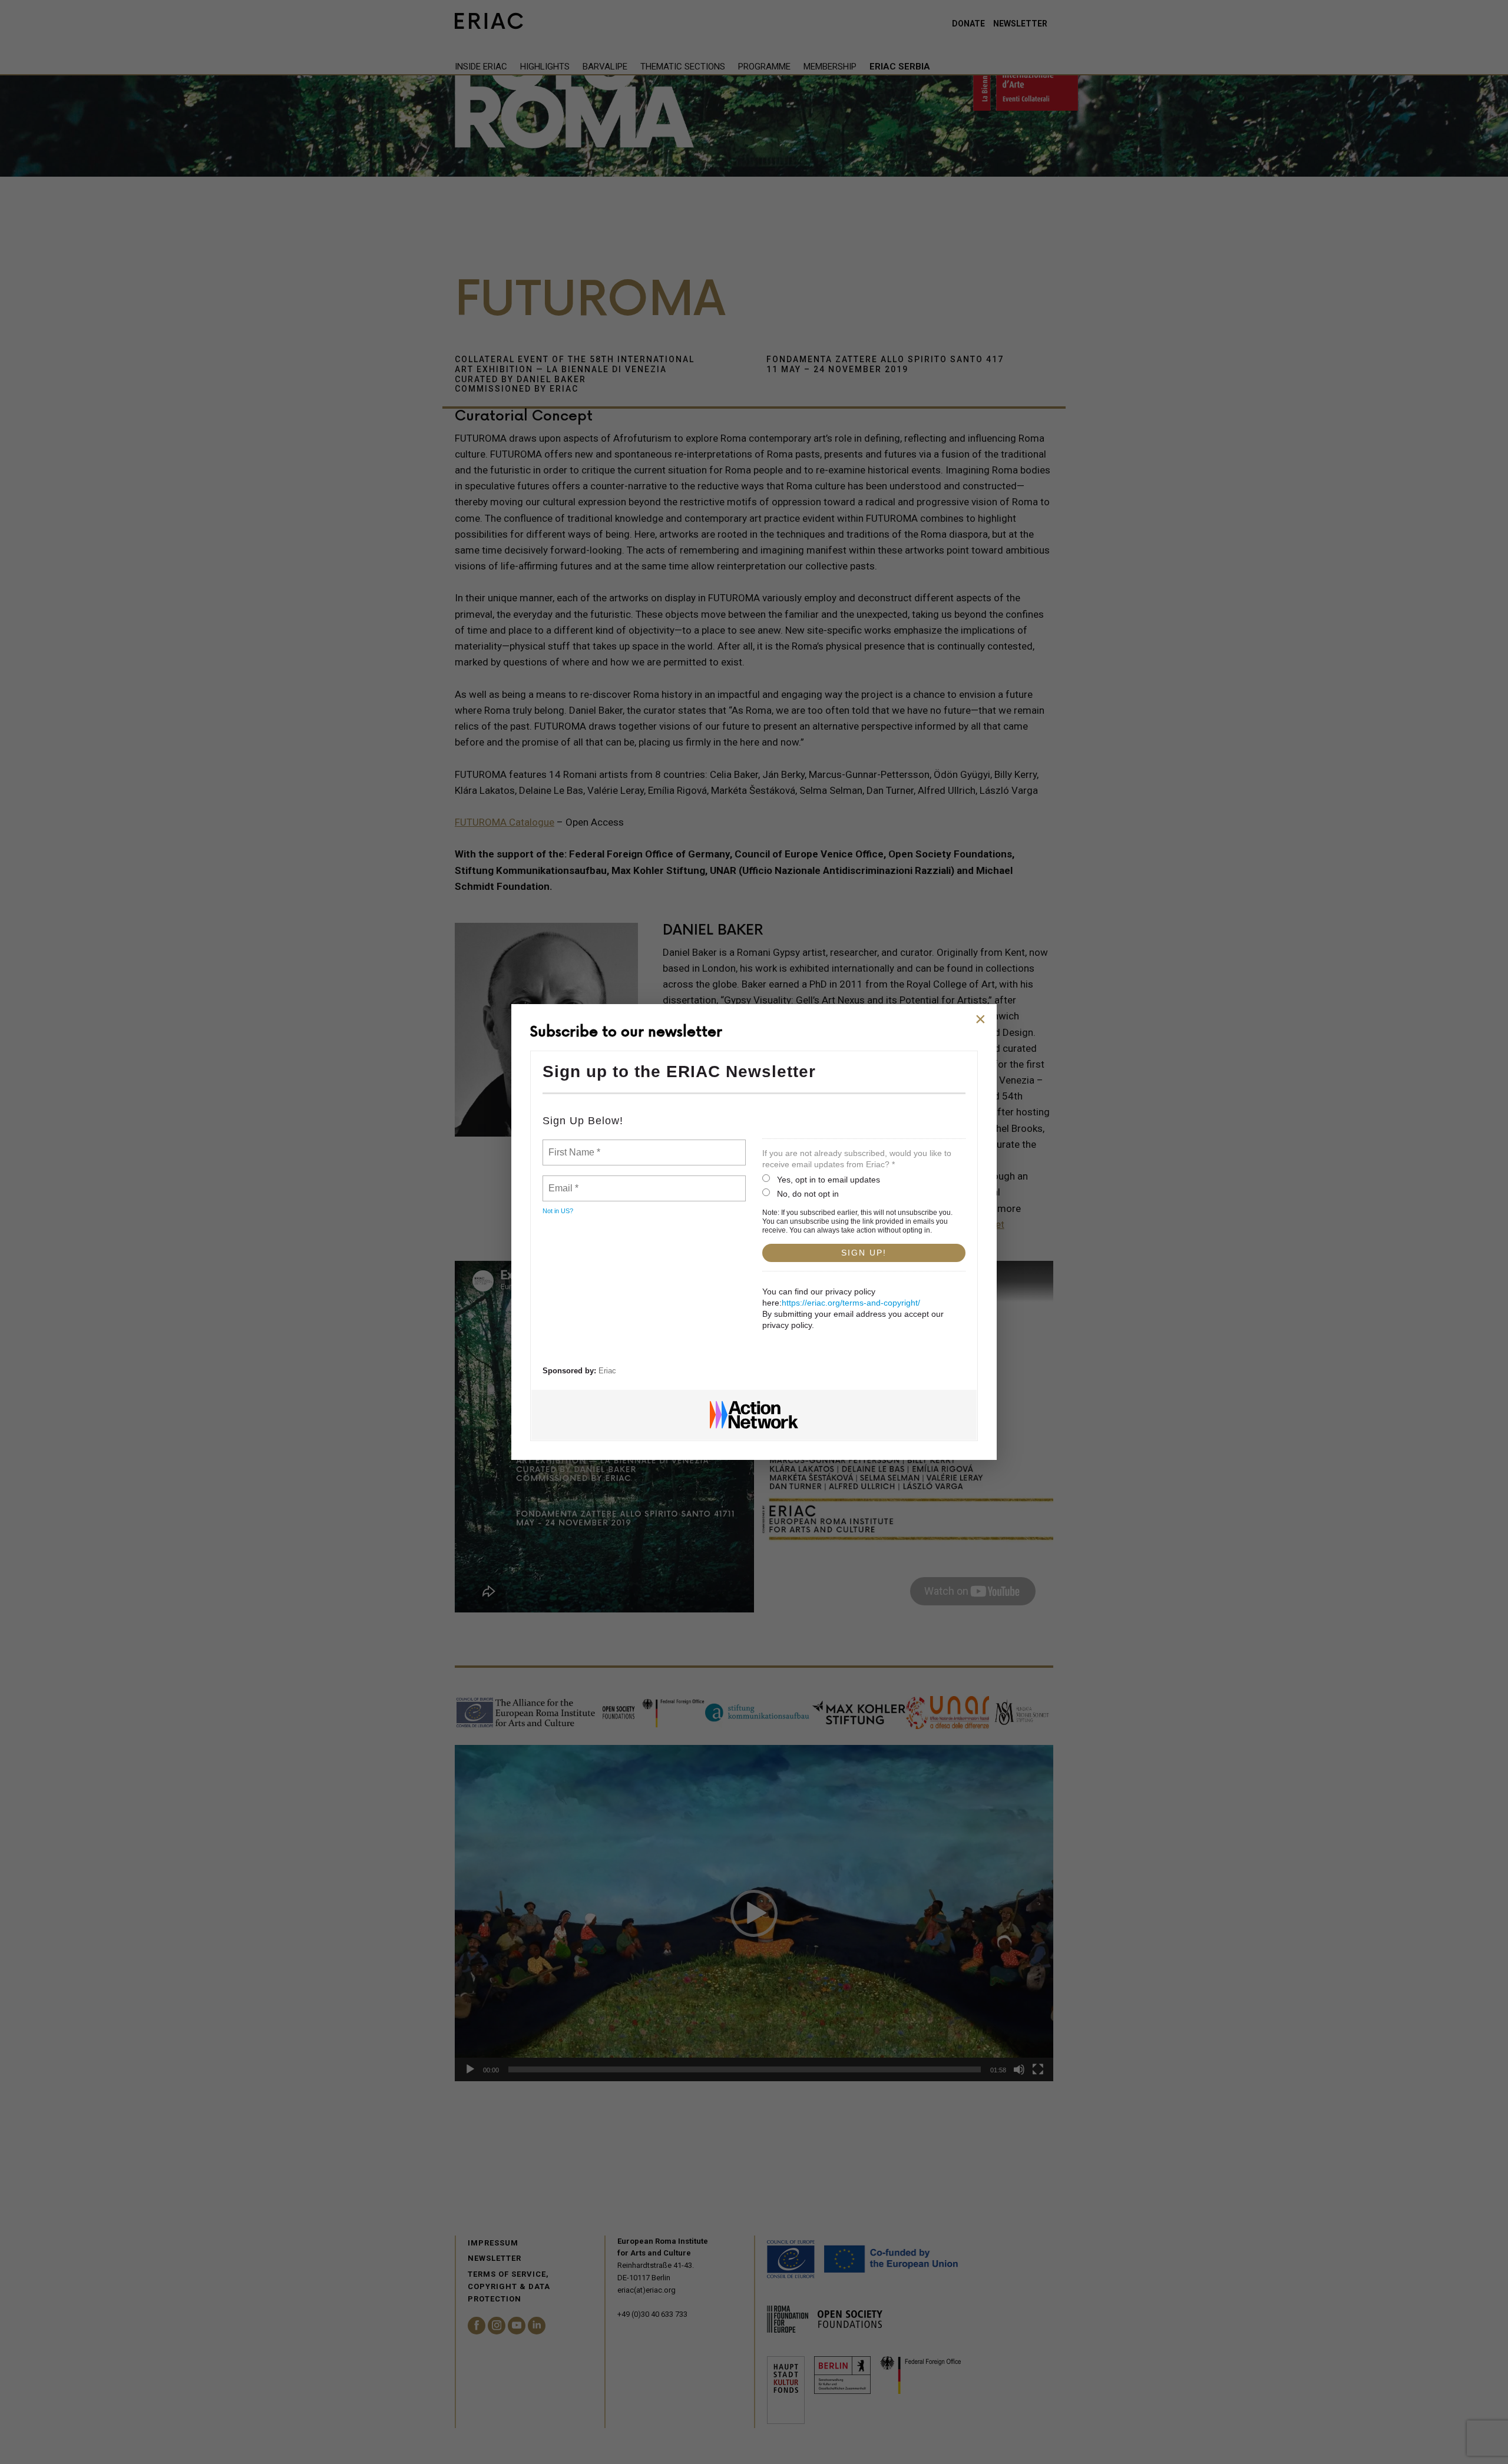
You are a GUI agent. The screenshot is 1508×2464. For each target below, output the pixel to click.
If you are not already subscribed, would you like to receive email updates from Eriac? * (857, 1159)
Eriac (607, 1371)
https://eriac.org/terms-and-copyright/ (851, 1303)
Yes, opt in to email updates (829, 1180)
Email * (562, 1181)
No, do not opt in (808, 1194)
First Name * (573, 1145)
